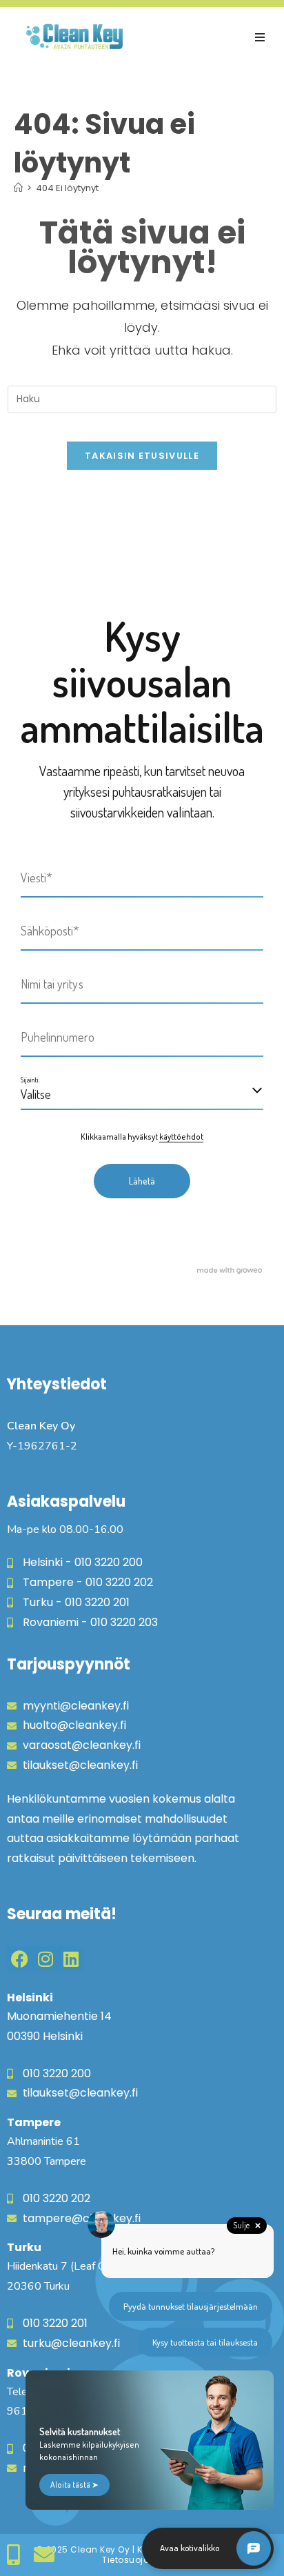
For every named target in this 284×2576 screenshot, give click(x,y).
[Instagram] (45, 1959)
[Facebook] (20, 1959)
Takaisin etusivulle (142, 456)
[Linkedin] (71, 1959)
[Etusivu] (18, 188)
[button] (260, 37)
